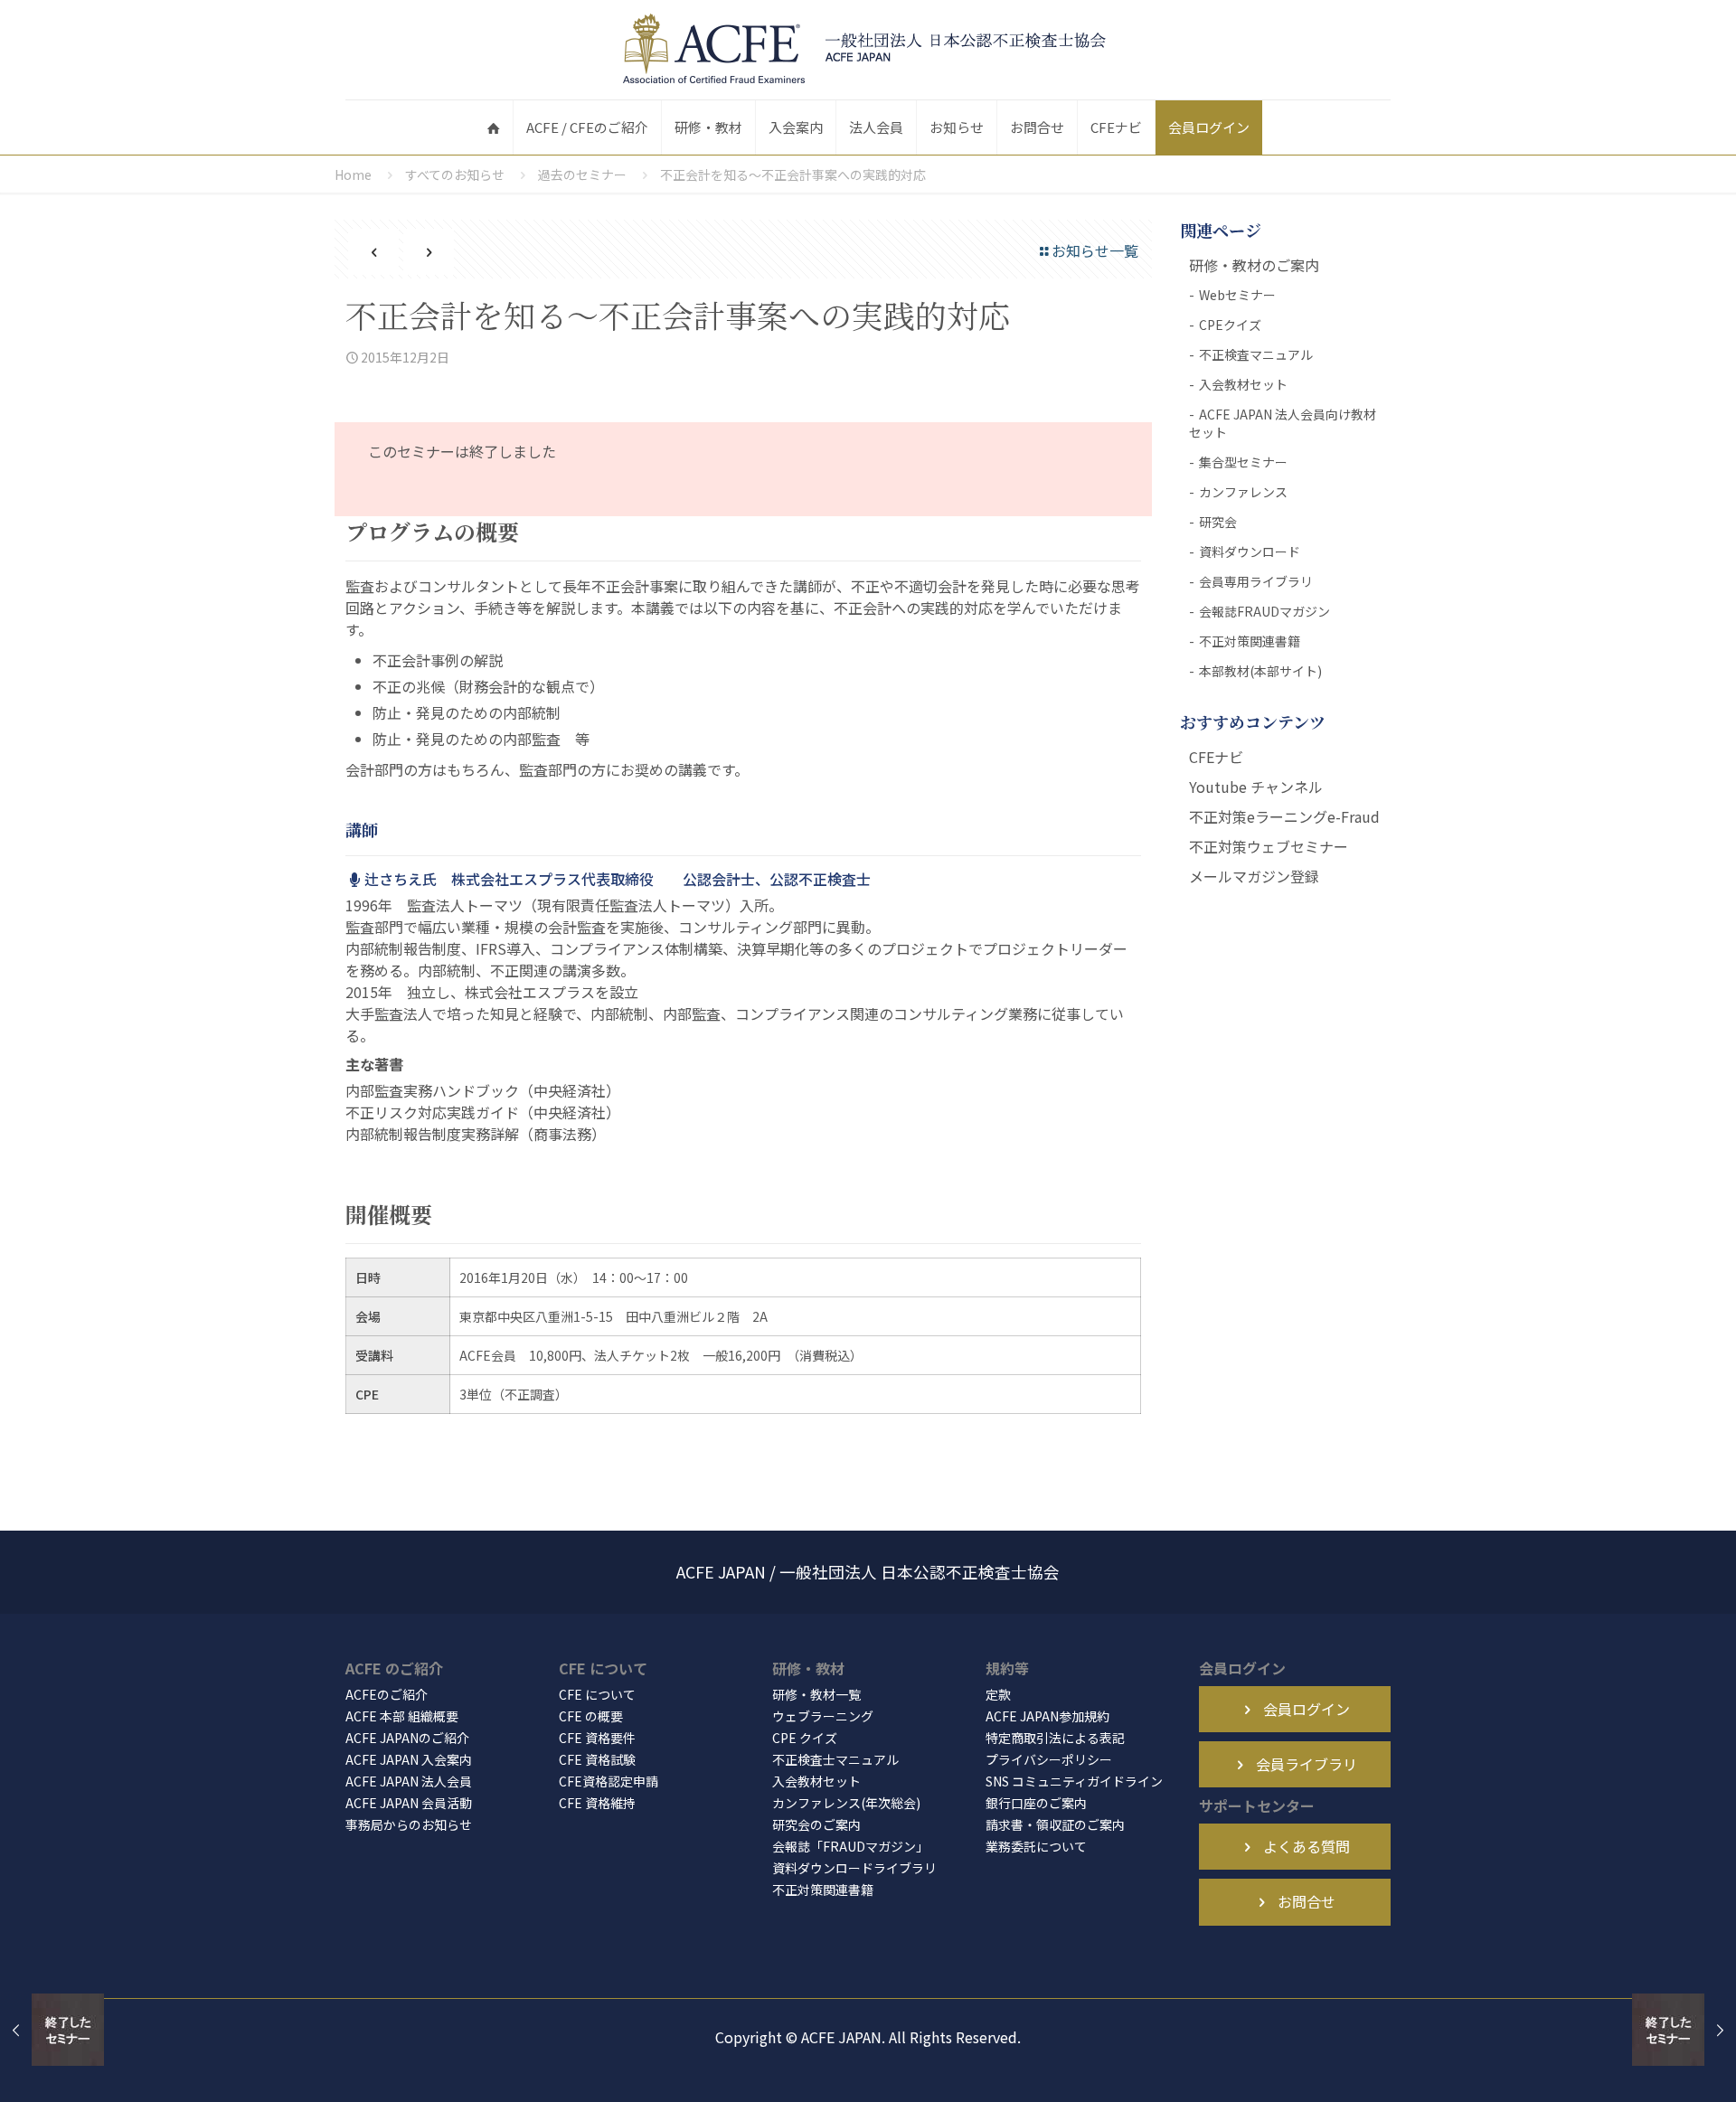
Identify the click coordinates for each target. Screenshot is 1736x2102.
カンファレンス (1243, 492)
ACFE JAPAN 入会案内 (409, 1759)
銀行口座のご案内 (1036, 1803)
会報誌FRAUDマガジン (1264, 611)
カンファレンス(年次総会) (846, 1803)
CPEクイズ (1230, 325)
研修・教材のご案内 (1254, 265)
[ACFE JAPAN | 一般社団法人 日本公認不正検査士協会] (868, 50)
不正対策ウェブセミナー (1269, 846)
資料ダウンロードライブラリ (854, 1868)
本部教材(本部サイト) (1260, 671)
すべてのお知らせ (455, 174)
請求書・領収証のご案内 (1055, 1824)
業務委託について (1036, 1846)
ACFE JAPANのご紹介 (407, 1738)
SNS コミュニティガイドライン (1074, 1781)
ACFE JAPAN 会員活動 (409, 1803)
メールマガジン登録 (1254, 876)
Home (353, 174)
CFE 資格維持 (597, 1803)
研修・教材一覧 (816, 1694)
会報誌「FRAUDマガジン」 (850, 1846)
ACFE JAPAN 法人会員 (409, 1781)
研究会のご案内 (816, 1824)
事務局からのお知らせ (409, 1824)
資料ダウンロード (1250, 551)
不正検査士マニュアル (835, 1759)
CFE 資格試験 (597, 1759)
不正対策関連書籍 (1250, 641)
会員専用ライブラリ (1256, 581)
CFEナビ (1216, 757)
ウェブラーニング (823, 1716)
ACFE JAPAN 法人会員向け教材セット (1283, 423)
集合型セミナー (1243, 462)
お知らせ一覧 (1095, 250)
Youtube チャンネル (1256, 787)
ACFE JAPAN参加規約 (1047, 1716)
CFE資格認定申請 (609, 1781)
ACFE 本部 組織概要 (402, 1716)
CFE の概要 (591, 1716)
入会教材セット (1243, 384)
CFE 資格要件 (597, 1738)
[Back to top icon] (1649, 2065)
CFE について (597, 1694)
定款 (998, 1694)
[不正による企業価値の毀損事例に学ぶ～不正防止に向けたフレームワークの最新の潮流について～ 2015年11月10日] (52, 2030)
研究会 (1218, 522)
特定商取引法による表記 (1055, 1738)
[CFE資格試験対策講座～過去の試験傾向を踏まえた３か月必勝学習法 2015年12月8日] (1684, 2030)
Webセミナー (1237, 295)
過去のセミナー (582, 174)
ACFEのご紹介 (387, 1694)
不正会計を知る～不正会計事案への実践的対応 (793, 174)
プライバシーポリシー (1049, 1759)
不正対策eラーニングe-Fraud (1284, 816)
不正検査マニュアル (1256, 354)
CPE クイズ (805, 1738)
